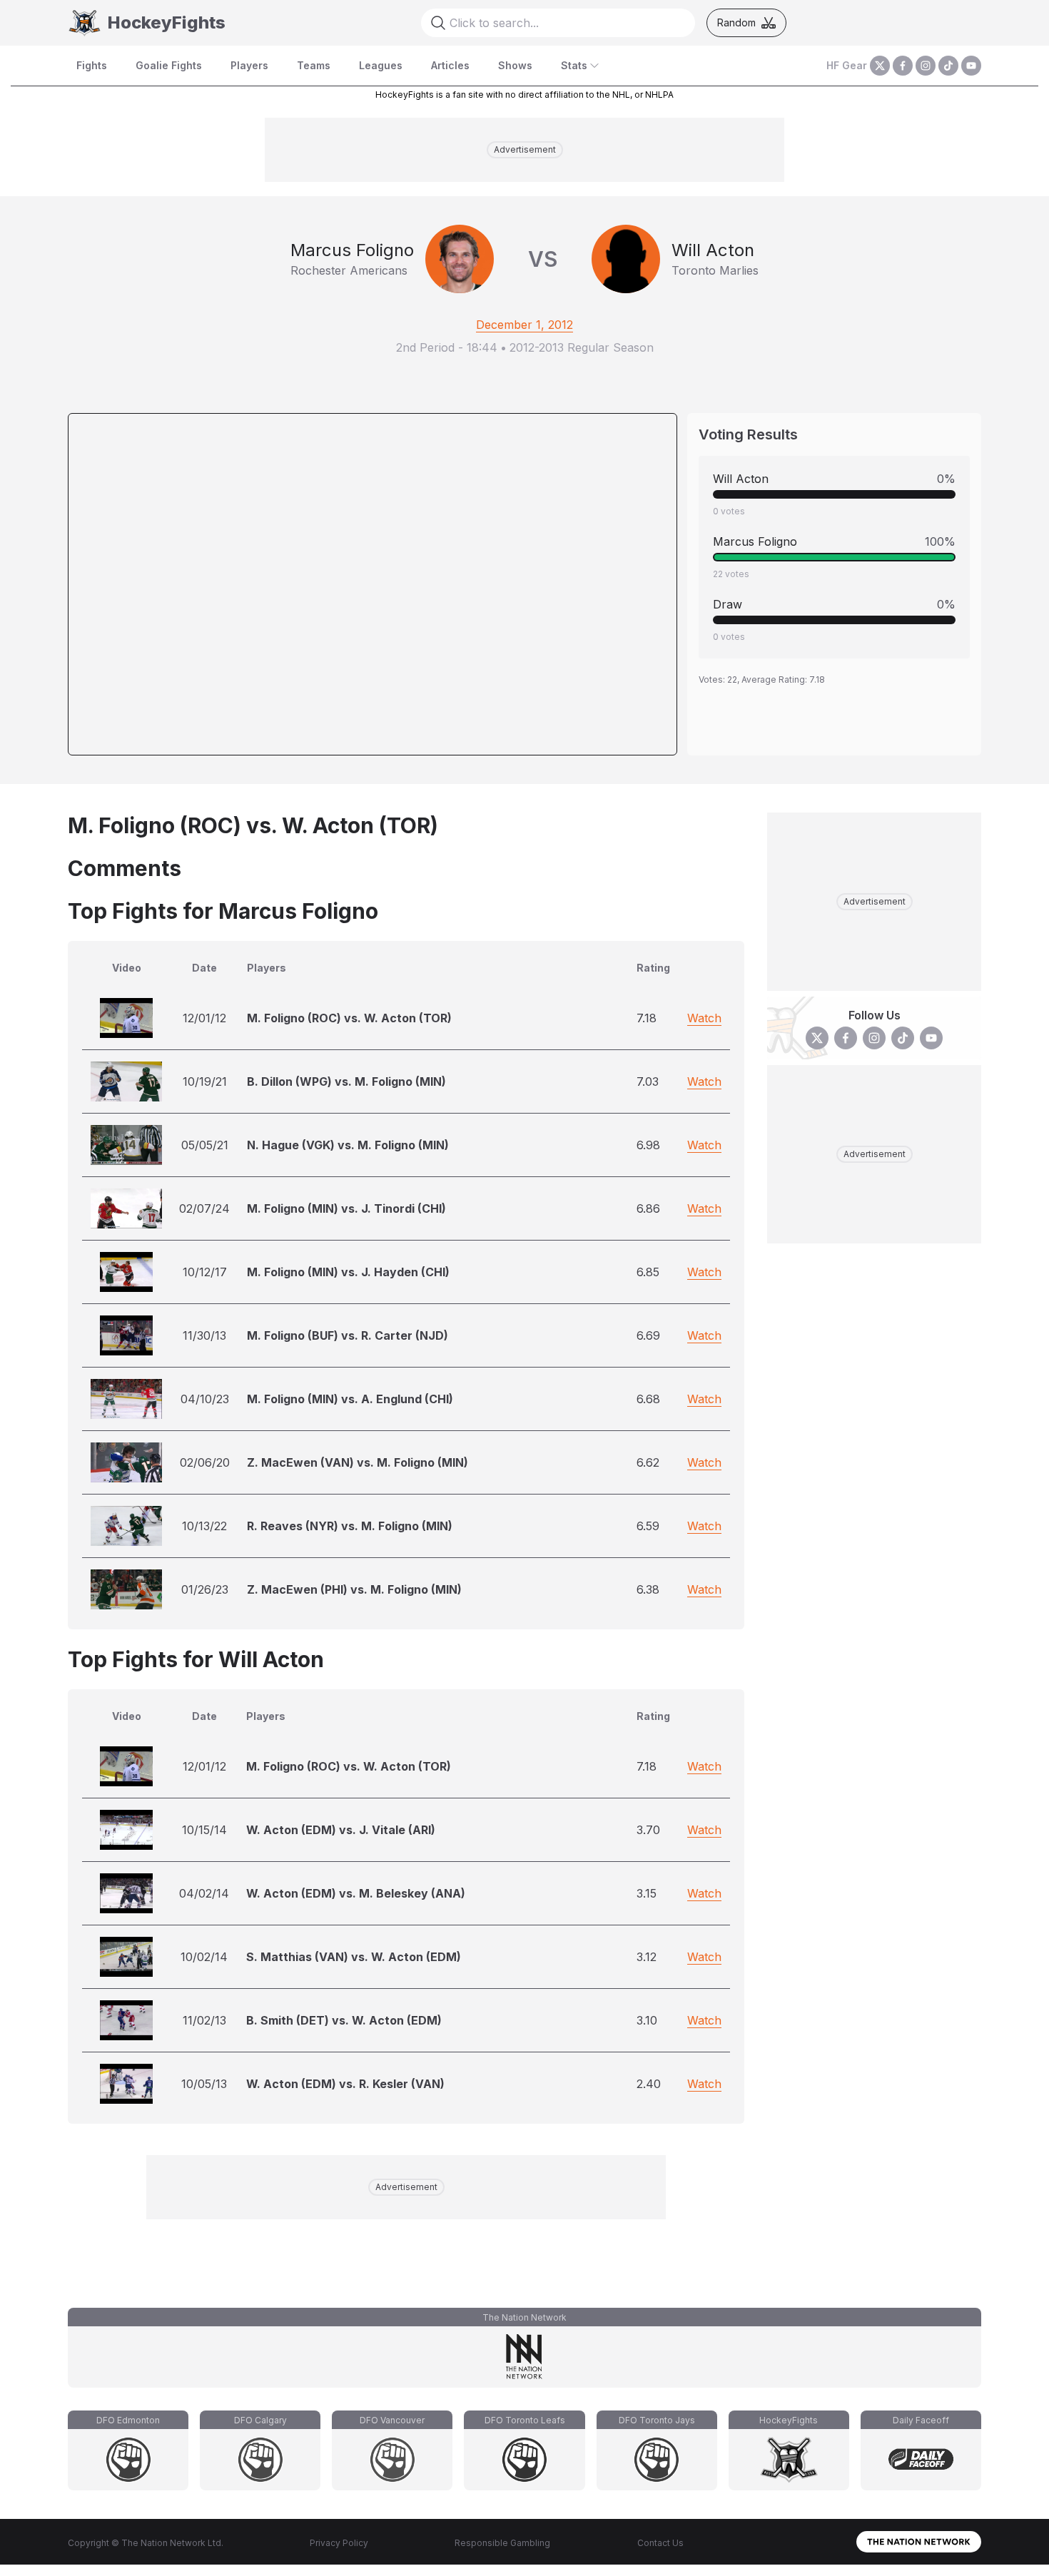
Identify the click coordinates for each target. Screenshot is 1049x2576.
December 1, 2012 (524, 325)
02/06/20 (205, 1462)
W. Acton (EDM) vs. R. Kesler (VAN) (345, 2084)
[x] (880, 66)
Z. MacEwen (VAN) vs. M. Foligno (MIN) (358, 1462)
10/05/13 (204, 2084)
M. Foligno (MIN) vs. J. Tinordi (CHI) (346, 1208)
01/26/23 (205, 1589)
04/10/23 (205, 1399)
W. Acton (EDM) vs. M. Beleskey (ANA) (356, 1893)
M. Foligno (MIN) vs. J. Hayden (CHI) (348, 1272)
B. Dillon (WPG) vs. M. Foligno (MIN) (346, 1081)
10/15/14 (204, 1830)
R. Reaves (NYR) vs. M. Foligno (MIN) (350, 1526)
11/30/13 (204, 1335)
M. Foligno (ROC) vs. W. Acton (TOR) (349, 1018)
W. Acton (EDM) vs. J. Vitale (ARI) (341, 1830)
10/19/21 (205, 1081)
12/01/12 (204, 1018)
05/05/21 (205, 1145)
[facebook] (903, 66)
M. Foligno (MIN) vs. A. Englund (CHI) (350, 1399)
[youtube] (971, 66)
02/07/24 (204, 1208)
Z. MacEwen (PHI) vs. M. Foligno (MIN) (354, 1589)
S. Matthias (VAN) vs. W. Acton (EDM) (354, 1957)
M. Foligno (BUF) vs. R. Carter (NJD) (348, 1335)
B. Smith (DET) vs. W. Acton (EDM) (344, 2020)
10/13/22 (204, 1526)
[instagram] (926, 66)
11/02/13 (204, 2020)
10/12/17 (205, 1272)
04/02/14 (204, 1893)
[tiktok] (948, 66)
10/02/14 (204, 1957)
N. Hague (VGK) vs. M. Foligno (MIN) (348, 1145)
